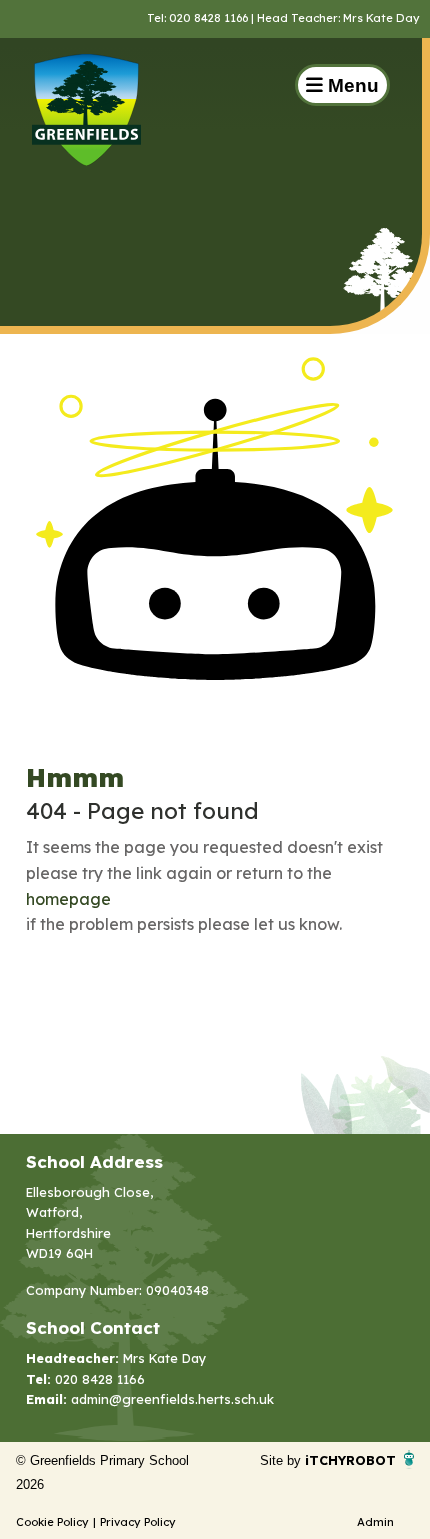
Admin (375, 1522)
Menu (351, 85)
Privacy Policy (138, 1522)
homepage (68, 899)
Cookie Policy (52, 1522)
